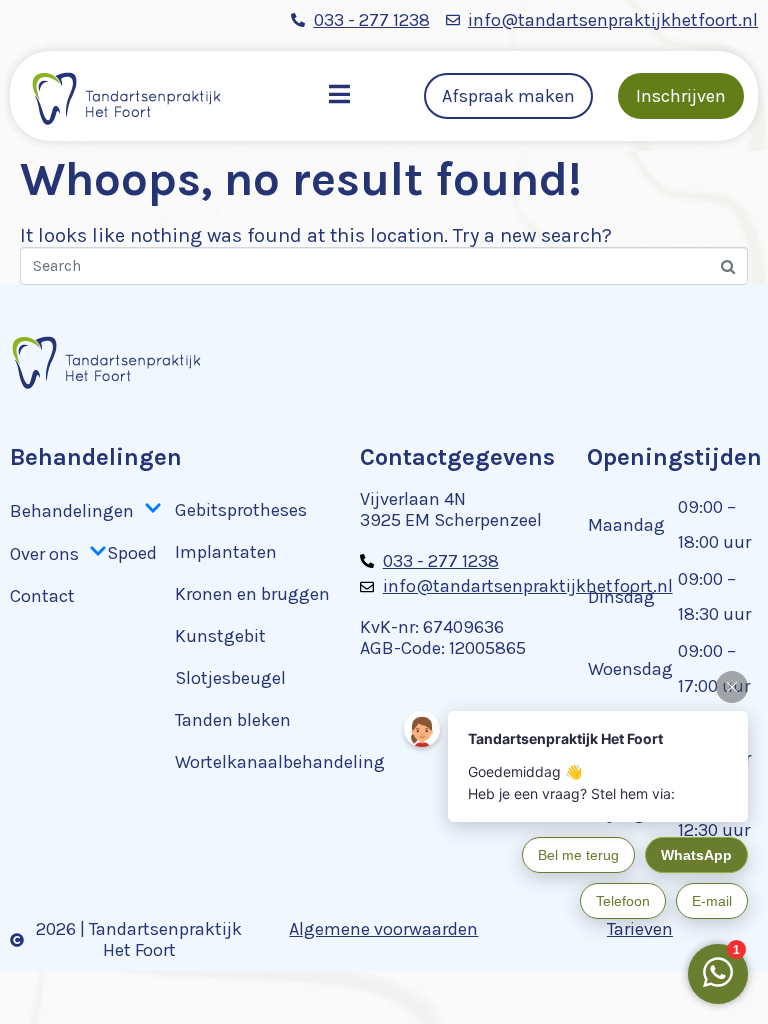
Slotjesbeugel (230, 678)
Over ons (44, 554)
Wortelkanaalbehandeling (280, 762)
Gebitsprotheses (241, 510)
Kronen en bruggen (252, 594)
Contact (42, 596)
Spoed (132, 553)
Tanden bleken (233, 720)
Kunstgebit (220, 636)
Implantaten (226, 552)
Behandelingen (72, 511)
